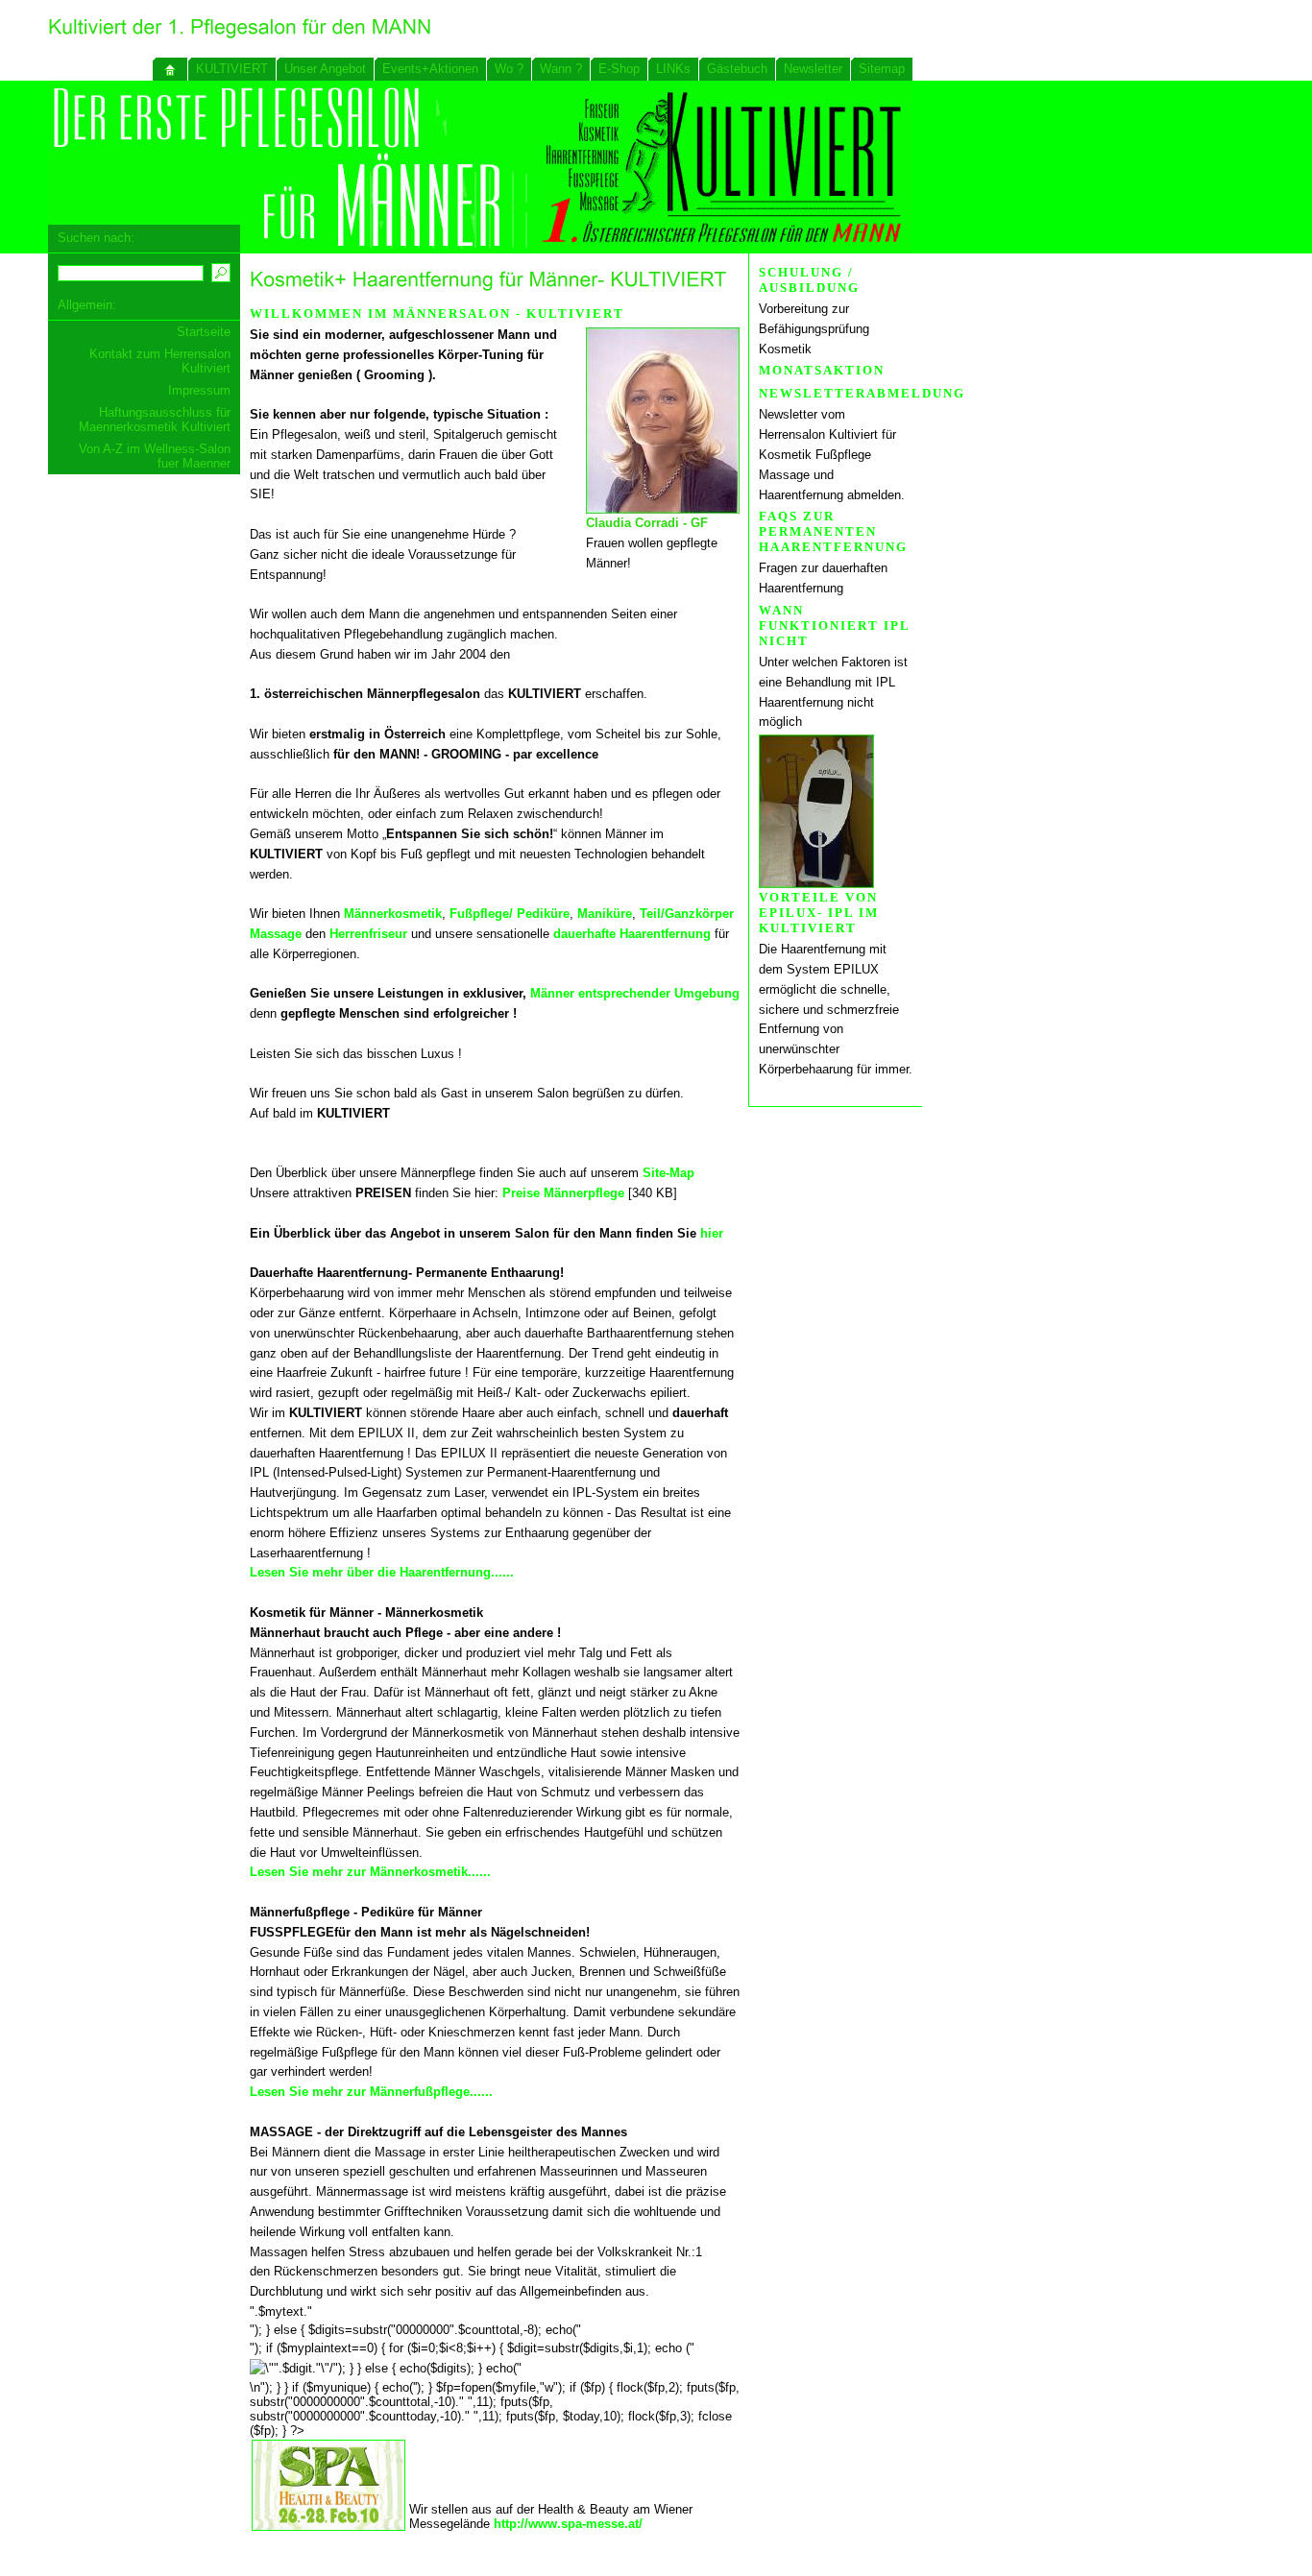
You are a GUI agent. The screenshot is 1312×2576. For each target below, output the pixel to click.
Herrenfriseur (368, 934)
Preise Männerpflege (563, 1193)
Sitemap (882, 69)
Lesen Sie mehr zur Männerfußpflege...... (371, 2092)
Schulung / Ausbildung (809, 280)
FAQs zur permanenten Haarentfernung (833, 531)
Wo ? (509, 69)
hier (712, 1233)
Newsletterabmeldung (862, 393)
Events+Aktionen (430, 69)
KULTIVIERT (232, 69)
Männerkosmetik (393, 914)
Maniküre (605, 914)
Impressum (199, 390)
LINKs (673, 69)
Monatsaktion (822, 370)
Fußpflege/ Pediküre (510, 914)
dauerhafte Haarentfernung (632, 934)
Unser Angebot (325, 69)
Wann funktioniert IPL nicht (834, 626)
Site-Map (668, 1173)
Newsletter (813, 69)
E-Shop (619, 69)
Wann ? (561, 69)
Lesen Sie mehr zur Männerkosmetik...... (370, 1872)
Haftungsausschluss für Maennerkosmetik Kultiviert (155, 420)
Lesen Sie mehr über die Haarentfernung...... (382, 1572)
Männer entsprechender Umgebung (635, 993)
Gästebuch (737, 69)
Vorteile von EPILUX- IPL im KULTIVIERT (819, 913)
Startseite (204, 332)
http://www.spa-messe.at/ (568, 2524)
